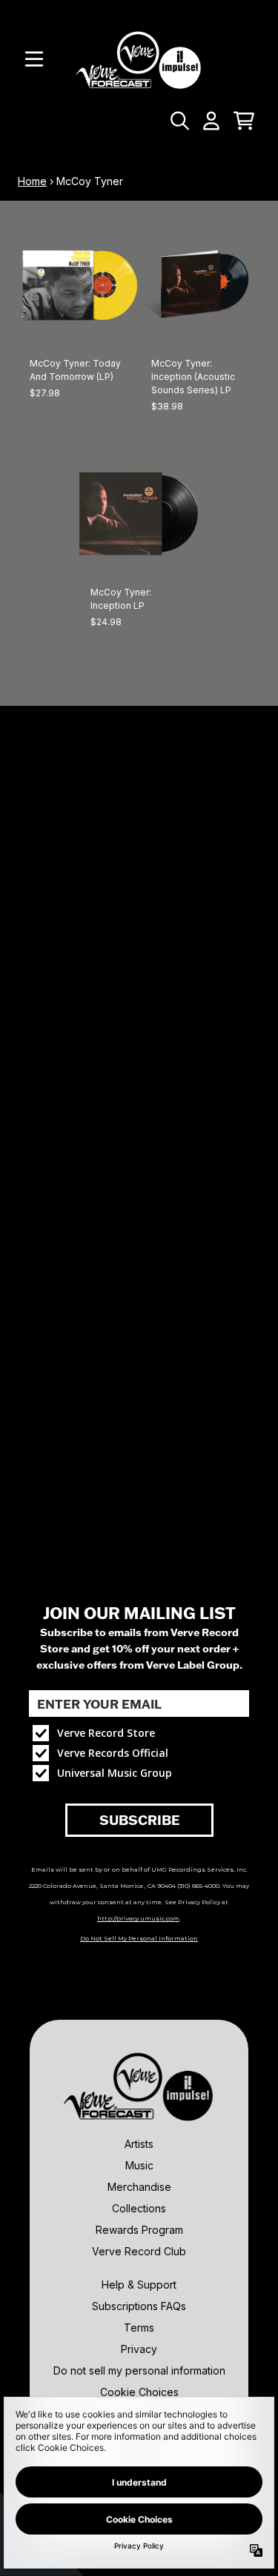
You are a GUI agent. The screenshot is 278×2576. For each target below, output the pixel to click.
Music (139, 2165)
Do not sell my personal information (139, 2370)
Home (32, 181)
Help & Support (139, 2285)
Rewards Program (139, 2230)
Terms (139, 2328)
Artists (139, 2144)
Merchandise (139, 2187)
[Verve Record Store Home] (139, 60)
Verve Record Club (139, 2251)
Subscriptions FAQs (139, 2306)
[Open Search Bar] (179, 121)
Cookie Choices (139, 2392)
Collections (139, 2208)
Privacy (139, 2349)
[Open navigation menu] (34, 59)
